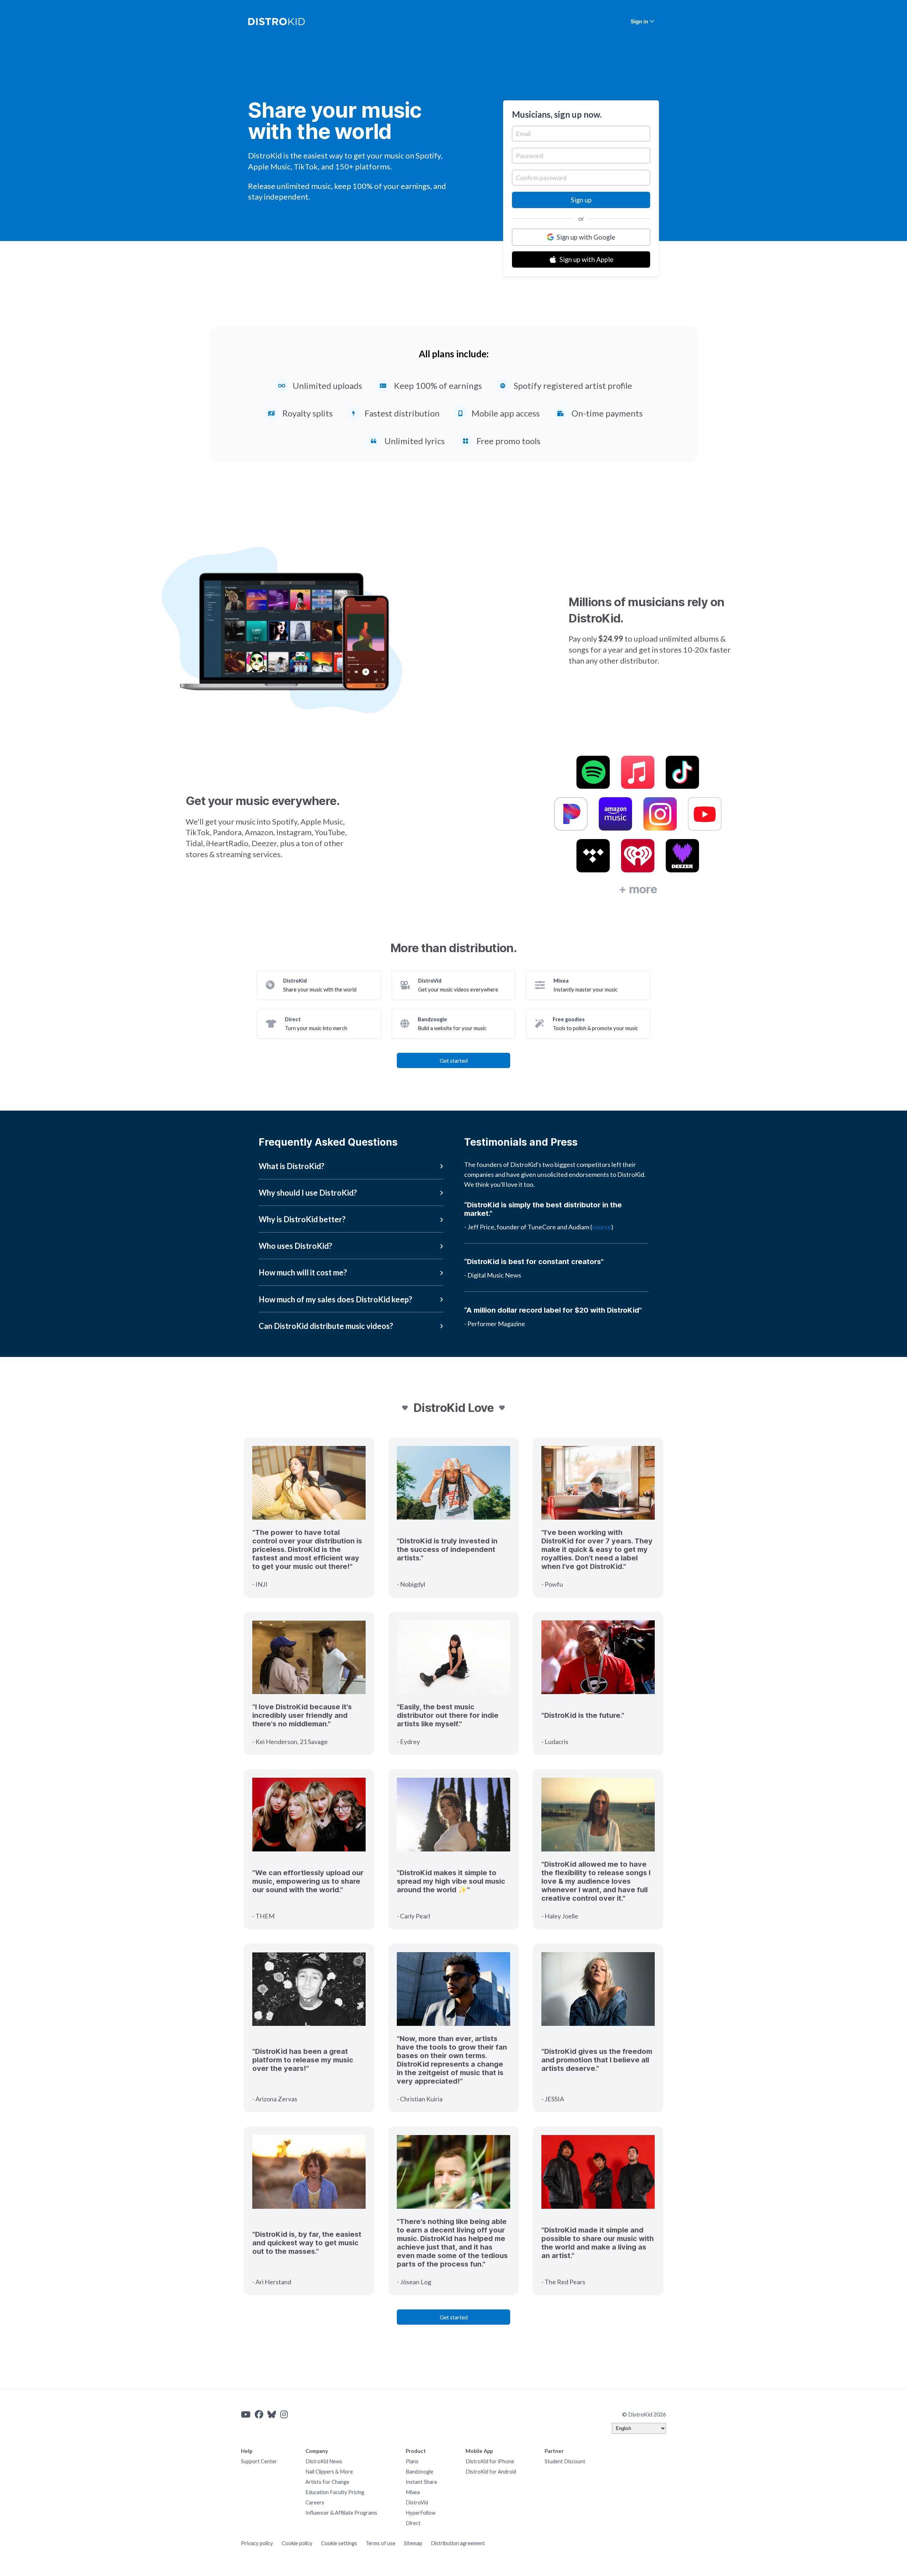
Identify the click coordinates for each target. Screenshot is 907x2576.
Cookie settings (339, 2543)
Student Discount (565, 2461)
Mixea (413, 2492)
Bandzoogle (419, 2472)
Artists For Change (327, 2482)
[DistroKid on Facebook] (259, 2414)
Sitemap (413, 2543)
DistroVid (417, 2502)
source (602, 1227)
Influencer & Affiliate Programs (341, 2513)
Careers (315, 2502)
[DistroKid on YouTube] (246, 2414)
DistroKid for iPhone (490, 2461)
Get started (454, 1060)
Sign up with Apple (586, 259)
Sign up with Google (586, 237)
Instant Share (421, 2482)
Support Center (259, 2461)
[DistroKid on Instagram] (284, 2414)
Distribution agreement (458, 2543)
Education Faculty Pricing (335, 2492)
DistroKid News (324, 2461)
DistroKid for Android (491, 2472)
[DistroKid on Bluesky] (272, 2414)
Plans (412, 2461)
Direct (413, 2523)
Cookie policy (297, 2543)
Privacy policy (257, 2543)
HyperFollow (421, 2513)
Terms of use (381, 2543)
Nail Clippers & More (329, 2472)
